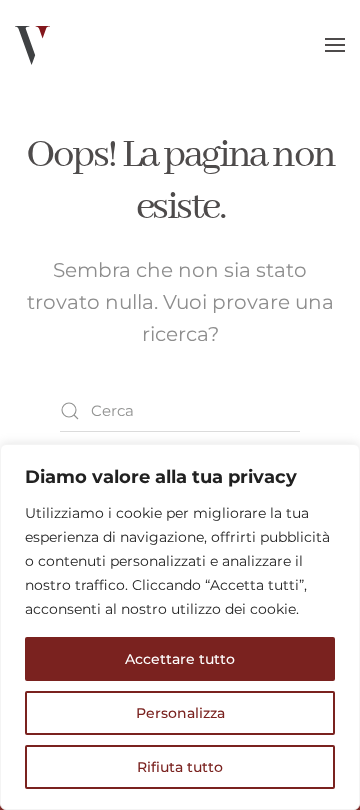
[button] (335, 45)
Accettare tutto (180, 659)
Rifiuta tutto (180, 767)
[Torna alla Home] (32, 45)
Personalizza (180, 713)
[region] (180, 627)
